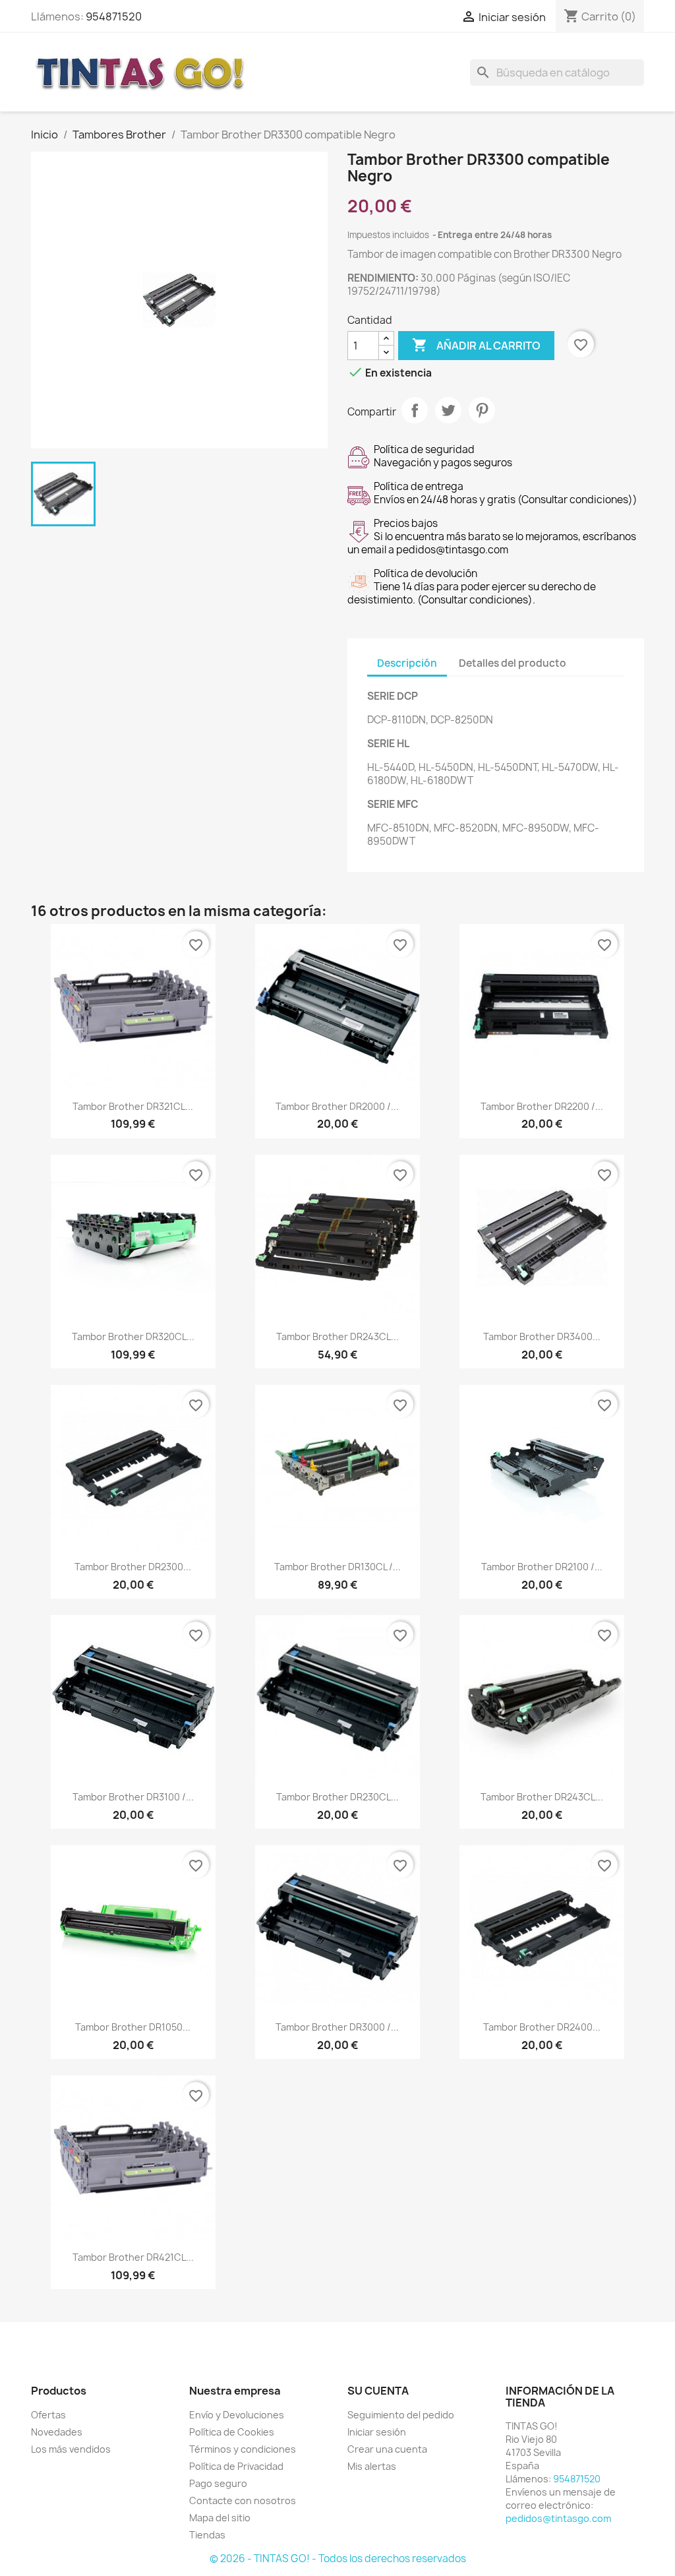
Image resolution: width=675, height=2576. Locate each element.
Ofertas (48, 2415)
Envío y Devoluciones (237, 2415)
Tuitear (448, 410)
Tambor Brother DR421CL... (133, 2257)
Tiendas (207, 2535)
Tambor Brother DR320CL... (133, 1336)
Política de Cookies (232, 2432)
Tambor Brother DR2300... (133, 1567)
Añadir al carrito (476, 345)
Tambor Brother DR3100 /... (133, 1797)
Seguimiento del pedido (401, 2415)
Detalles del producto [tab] (513, 663)
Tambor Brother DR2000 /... (337, 1106)
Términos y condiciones (243, 2449)
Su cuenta (378, 2391)
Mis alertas (372, 2466)
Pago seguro (218, 2483)
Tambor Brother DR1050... (133, 2027)
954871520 (114, 16)
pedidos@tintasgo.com (558, 2518)
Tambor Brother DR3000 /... (337, 2027)
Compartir (415, 410)
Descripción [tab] (407, 663)
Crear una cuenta (387, 2449)
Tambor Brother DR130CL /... (337, 1567)
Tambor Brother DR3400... (542, 1336)
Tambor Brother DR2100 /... (542, 1567)
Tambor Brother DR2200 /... (542, 1106)
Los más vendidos (71, 2449)
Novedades (57, 2432)
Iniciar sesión (377, 2432)
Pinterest (482, 410)
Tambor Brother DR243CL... (337, 1336)
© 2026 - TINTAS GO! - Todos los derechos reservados (338, 2559)
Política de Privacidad (236, 2466)
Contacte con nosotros (243, 2500)
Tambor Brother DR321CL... (133, 1106)
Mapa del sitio (220, 2518)
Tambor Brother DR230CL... (337, 1797)
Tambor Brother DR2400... (542, 2027)
